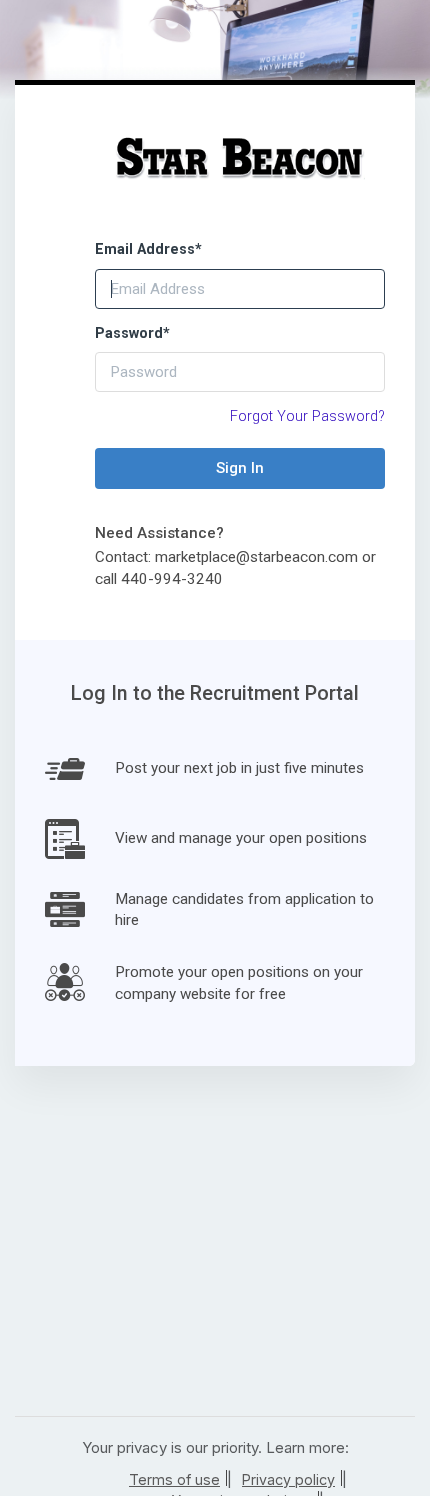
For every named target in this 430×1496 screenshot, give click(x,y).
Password (132, 333)
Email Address (148, 249)
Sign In (240, 468)
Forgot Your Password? (307, 416)
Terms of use (174, 1479)
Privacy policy (288, 1479)
